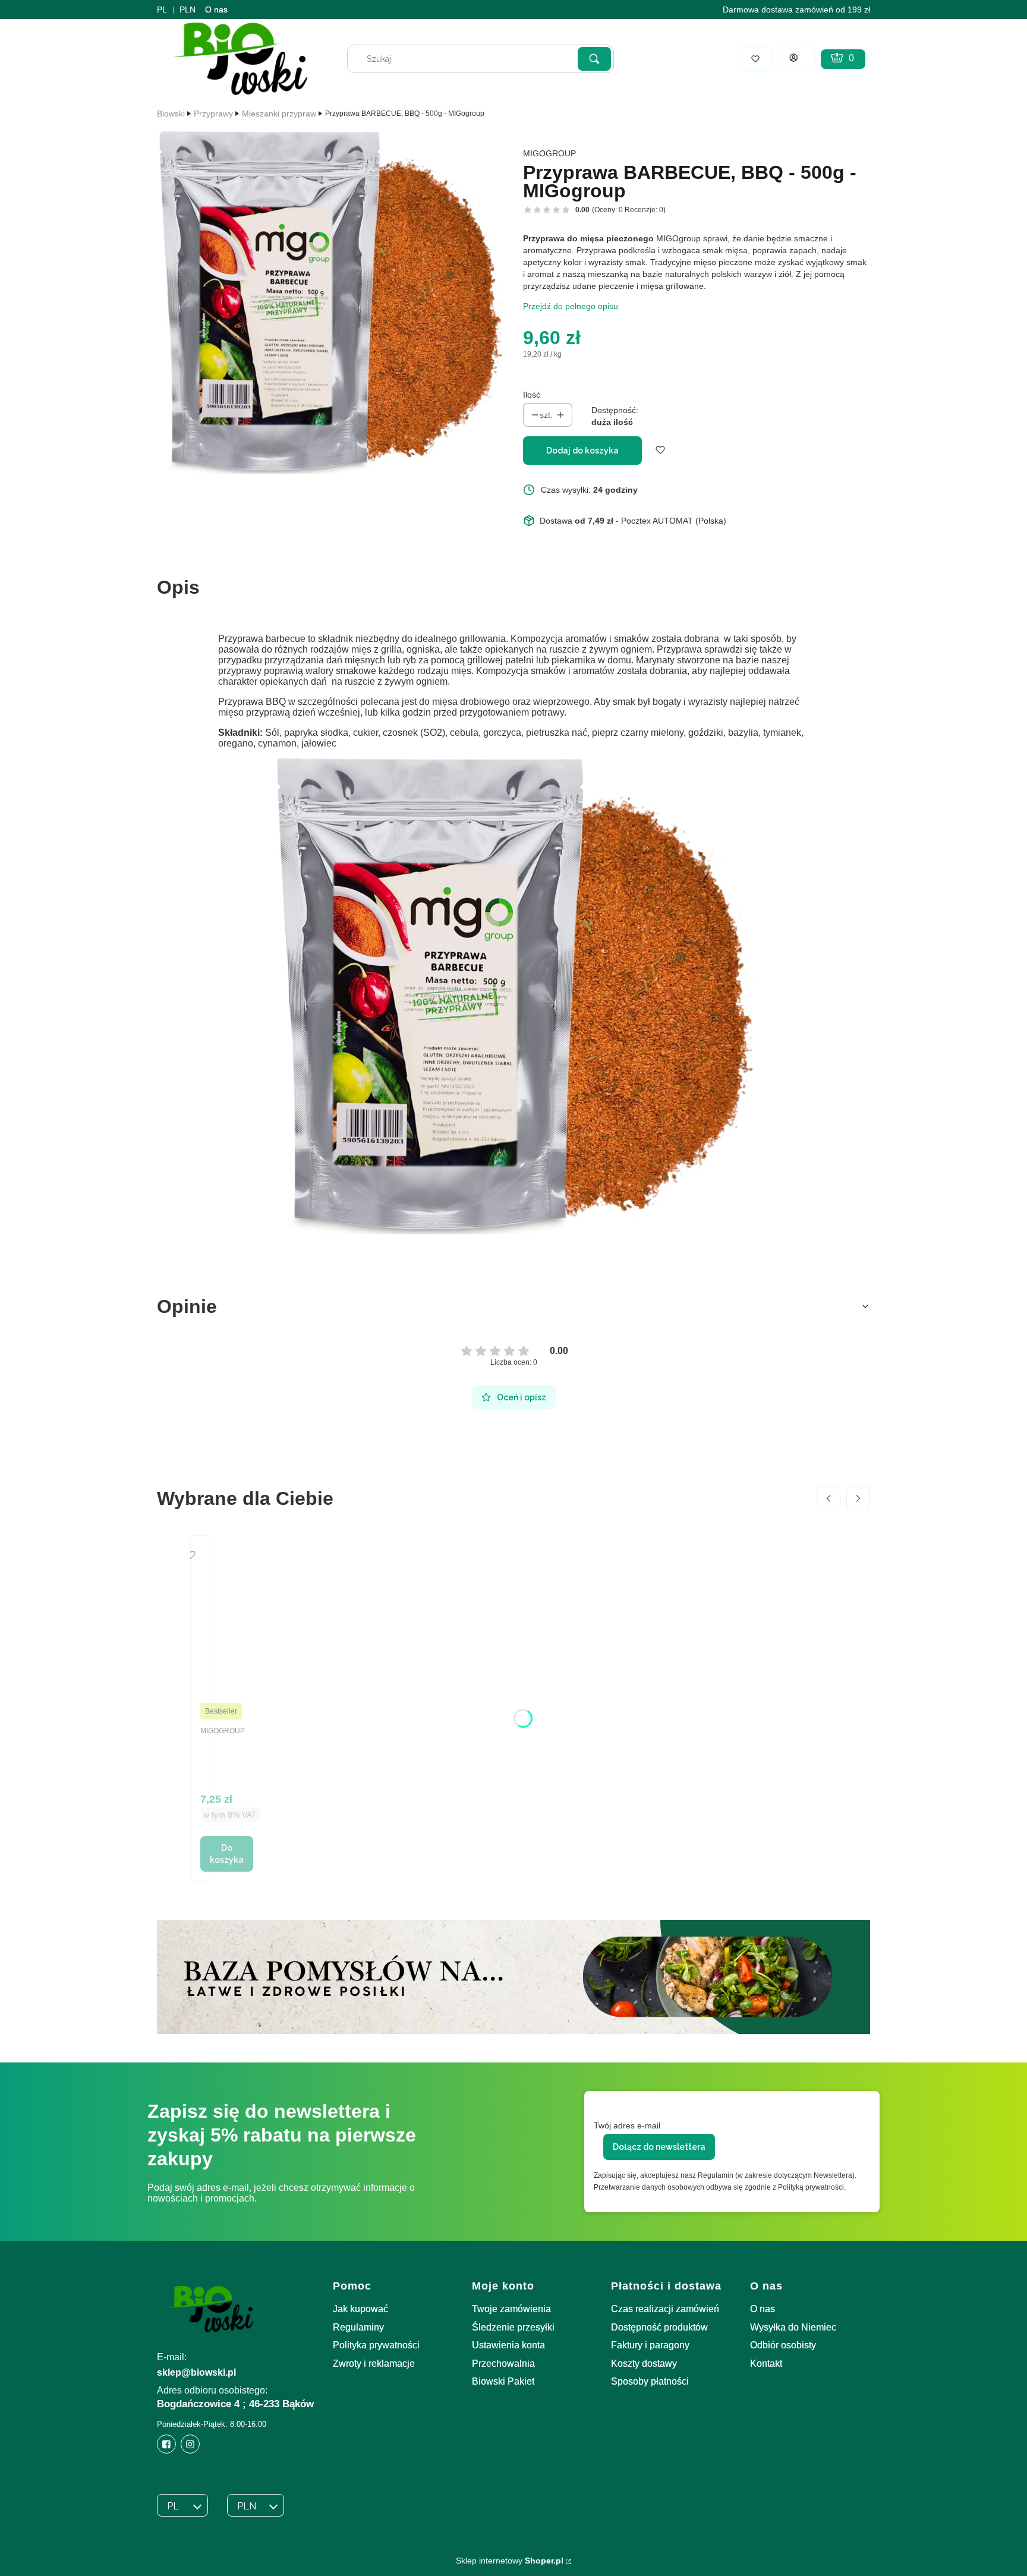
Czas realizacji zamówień (665, 2309)
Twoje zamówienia (511, 2309)
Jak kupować (360, 2309)
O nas (216, 10)
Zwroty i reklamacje (374, 2364)
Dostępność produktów (659, 2327)
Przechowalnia (503, 2364)
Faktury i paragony (650, 2345)
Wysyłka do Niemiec (793, 2327)
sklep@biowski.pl (196, 2372)
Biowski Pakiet (503, 2381)
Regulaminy (358, 2327)
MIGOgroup (549, 153)
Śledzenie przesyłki (513, 2327)
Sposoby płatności (650, 2381)
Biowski (171, 114)
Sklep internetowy (510, 2561)
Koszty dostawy (644, 2364)
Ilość (532, 395)
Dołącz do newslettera (659, 2147)
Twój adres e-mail (627, 2125)
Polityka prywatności (376, 2345)
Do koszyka (227, 1854)
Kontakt (766, 2364)
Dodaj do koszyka (582, 451)
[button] (594, 59)
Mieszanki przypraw (279, 114)
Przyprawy (213, 114)
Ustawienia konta (508, 2345)
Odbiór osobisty (783, 2345)
